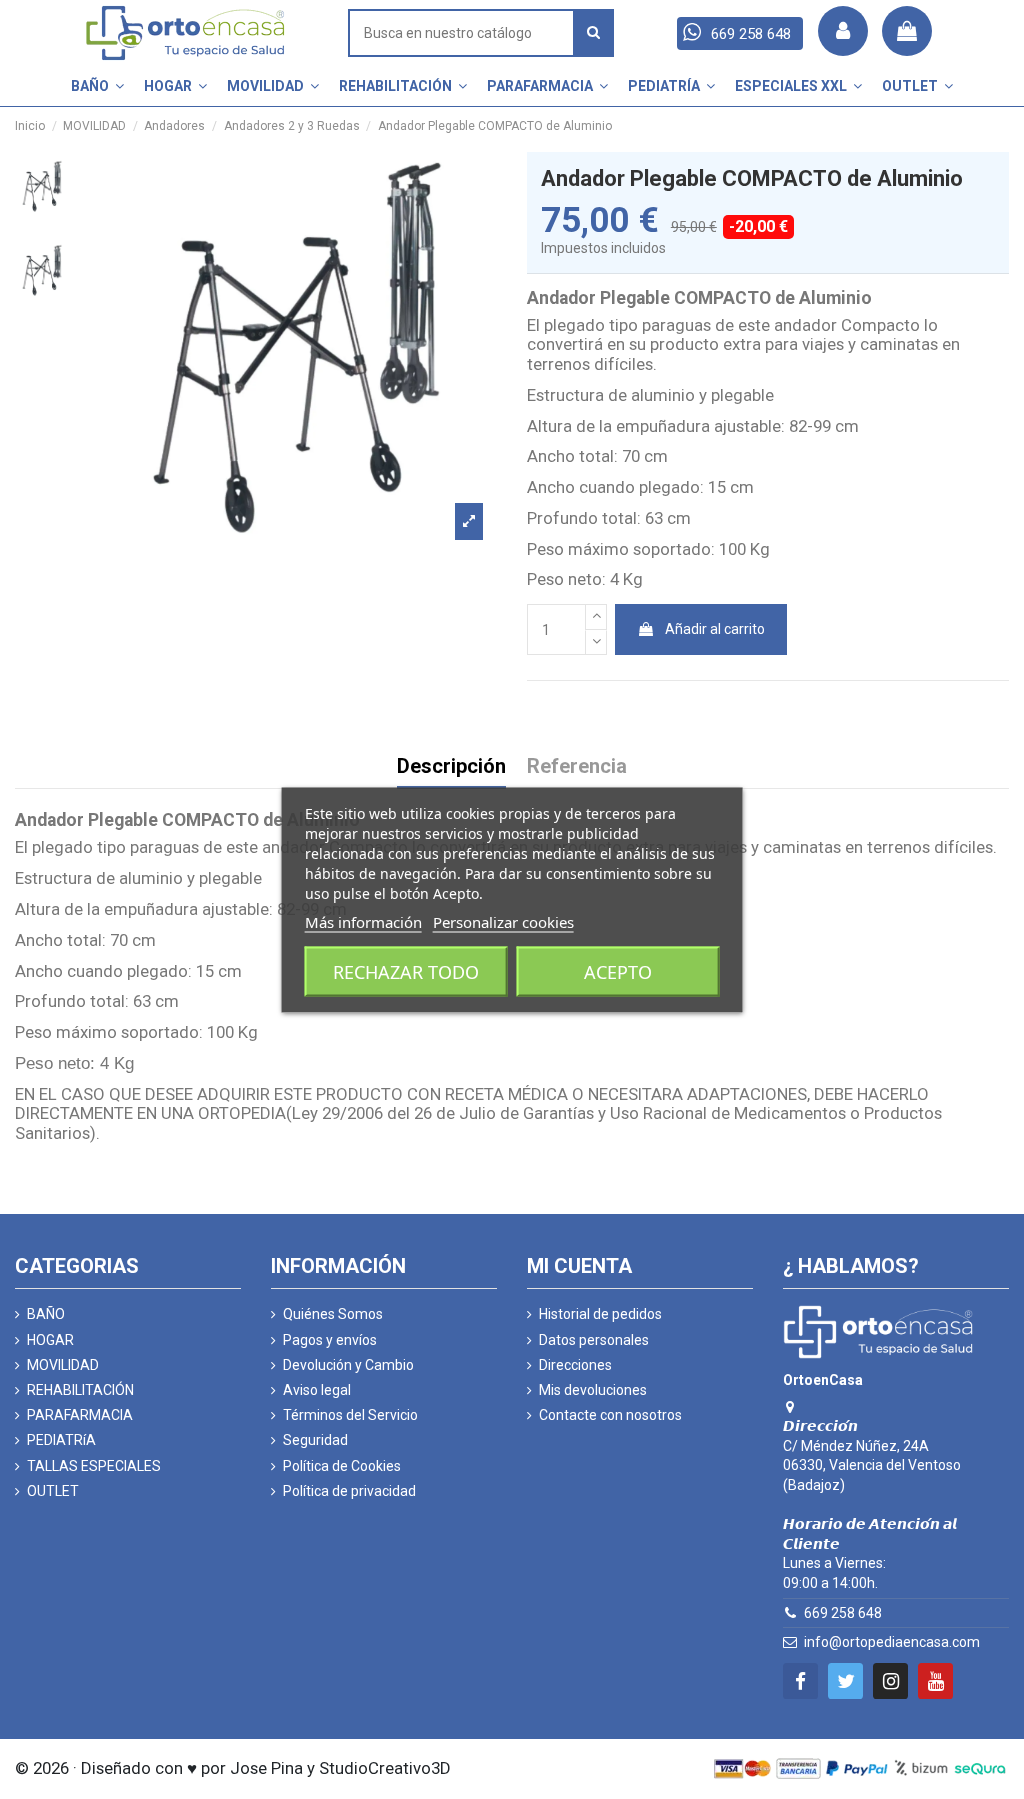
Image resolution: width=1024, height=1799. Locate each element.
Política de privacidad (349, 1491)
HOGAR (50, 1340)
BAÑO (46, 1314)
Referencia (577, 767)
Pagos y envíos (330, 1340)
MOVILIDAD (63, 1365)
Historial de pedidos (600, 1314)
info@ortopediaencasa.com (892, 1642)
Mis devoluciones (593, 1390)
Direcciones (575, 1365)
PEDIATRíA (61, 1440)
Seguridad (315, 1440)
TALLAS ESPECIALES (94, 1466)
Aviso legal (317, 1390)
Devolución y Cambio (348, 1365)
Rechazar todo (406, 971)
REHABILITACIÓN (80, 1390)
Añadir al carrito (715, 629)
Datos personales (594, 1340)
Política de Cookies (342, 1466)
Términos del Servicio (350, 1415)
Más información (363, 921)
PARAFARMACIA (80, 1415)
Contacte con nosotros (610, 1415)
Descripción (451, 767)
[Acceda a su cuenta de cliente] (843, 31)
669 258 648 (843, 1613)
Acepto (618, 971)
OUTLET (53, 1491)
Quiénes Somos (333, 1314)
